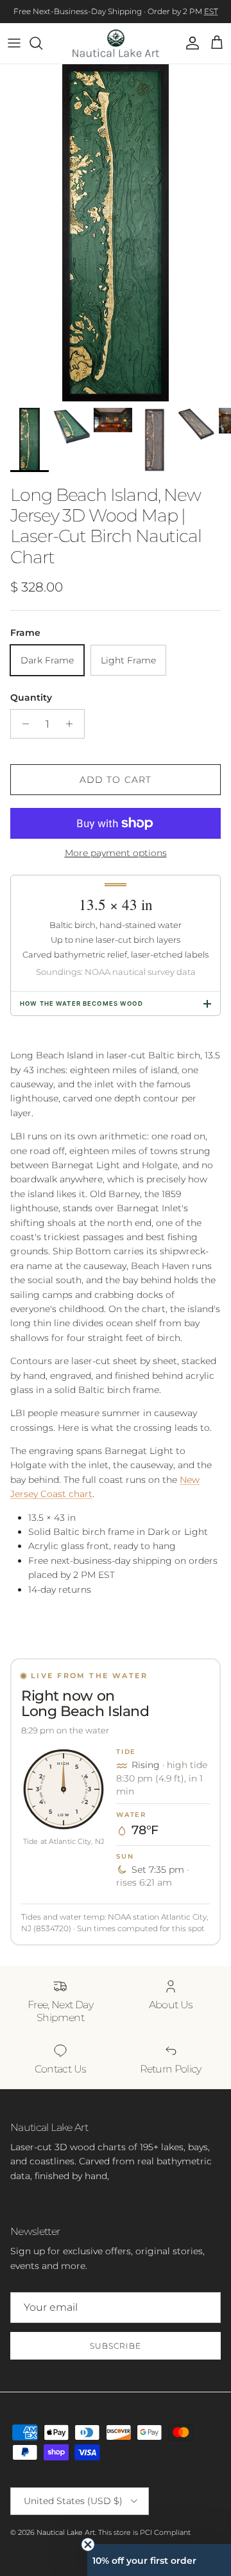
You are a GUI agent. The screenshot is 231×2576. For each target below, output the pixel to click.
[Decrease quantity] (22, 724)
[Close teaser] (88, 2545)
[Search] (42, 43)
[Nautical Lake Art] (116, 43)
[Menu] (14, 43)
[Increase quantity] (73, 724)
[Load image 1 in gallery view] (116, 233)
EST (211, 11)
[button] (159, 2560)
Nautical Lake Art (66, 2532)
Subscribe (116, 2346)
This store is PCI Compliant (144, 2532)
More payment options (116, 853)
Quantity (31, 697)
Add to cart (116, 780)
